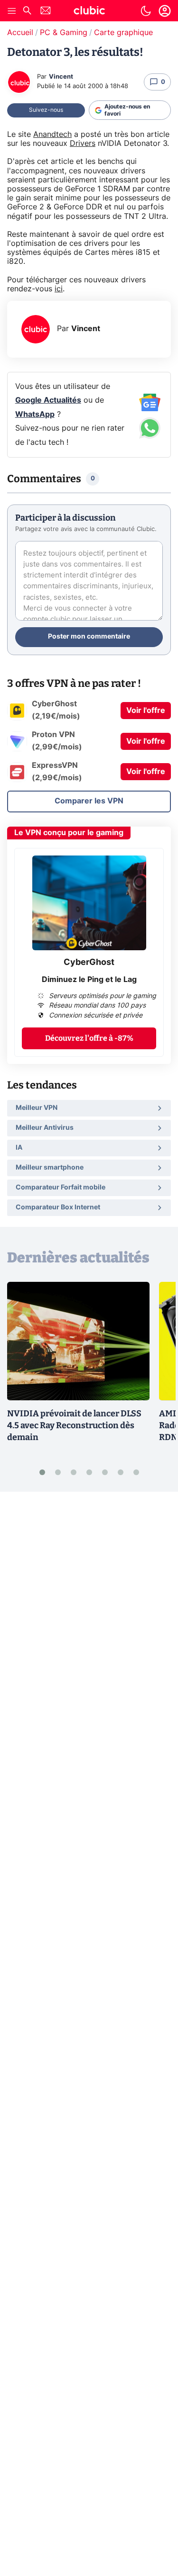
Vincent (61, 77)
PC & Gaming (64, 33)
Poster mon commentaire (89, 637)
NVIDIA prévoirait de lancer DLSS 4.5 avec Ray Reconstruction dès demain (74, 1425)
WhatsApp (35, 414)
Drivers (83, 144)
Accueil (20, 33)
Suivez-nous (46, 110)
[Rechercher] (27, 12)
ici (59, 289)
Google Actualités (48, 400)
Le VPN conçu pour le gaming (69, 833)
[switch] (146, 11)
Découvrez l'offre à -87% (89, 1038)
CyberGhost (89, 963)
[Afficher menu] (12, 11)
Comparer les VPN (89, 801)
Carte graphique (123, 33)
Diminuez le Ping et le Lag (89, 980)
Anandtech (52, 135)
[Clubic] (89, 12)
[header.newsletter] (46, 12)
